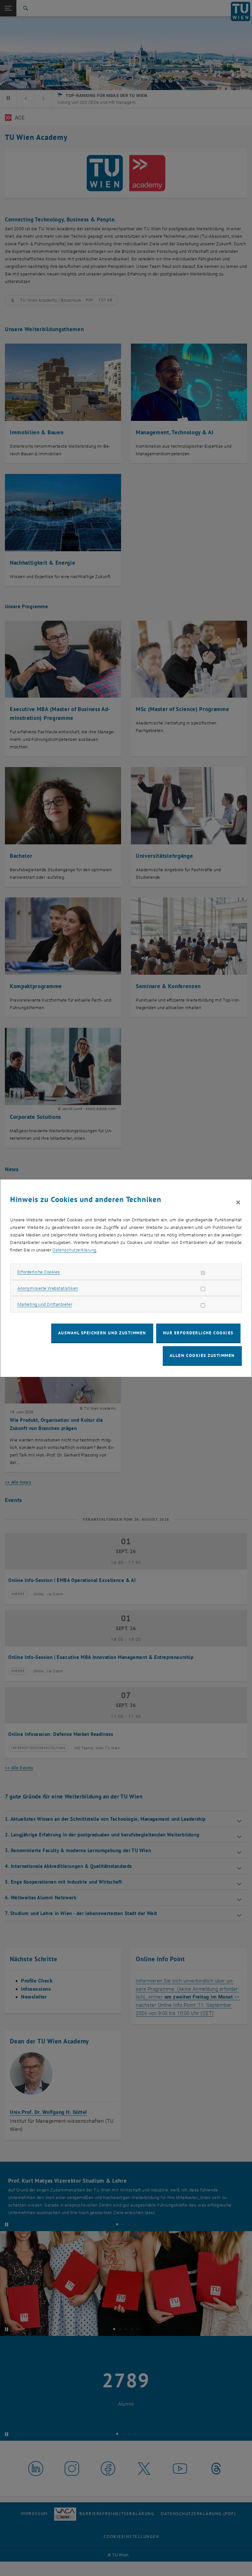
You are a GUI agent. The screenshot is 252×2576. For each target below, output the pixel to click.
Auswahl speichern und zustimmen (102, 1333)
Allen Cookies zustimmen (202, 1355)
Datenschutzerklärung (74, 1250)
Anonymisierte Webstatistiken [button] (48, 1288)
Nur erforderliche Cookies (198, 1333)
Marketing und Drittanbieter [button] (45, 1304)
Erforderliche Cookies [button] (39, 1272)
